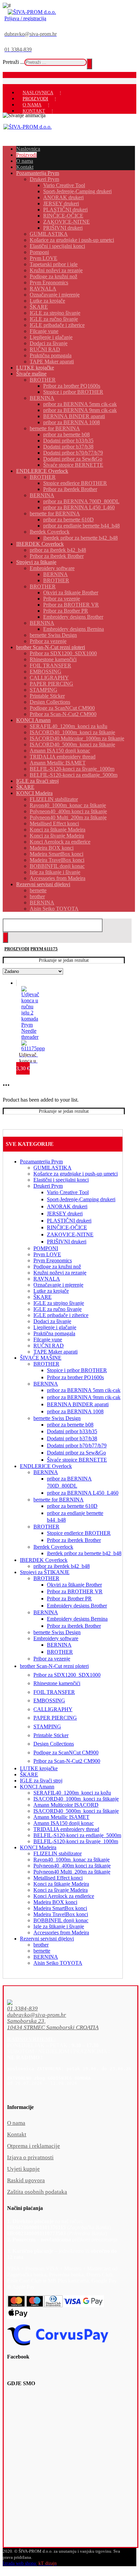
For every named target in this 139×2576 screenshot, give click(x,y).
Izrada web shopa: (20, 2563)
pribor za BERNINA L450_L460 (83, 1493)
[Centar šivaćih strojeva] (32, 12)
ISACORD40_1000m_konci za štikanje (76, 1799)
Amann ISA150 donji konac (64, 1823)
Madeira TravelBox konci (61, 1914)
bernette (42, 1951)
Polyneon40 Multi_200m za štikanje (72, 1872)
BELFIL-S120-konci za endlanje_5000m (77, 1835)
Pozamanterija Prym (41, 1162)
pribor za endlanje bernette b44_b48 (75, 1517)
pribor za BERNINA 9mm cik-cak (84, 1397)
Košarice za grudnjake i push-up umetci (76, 1174)
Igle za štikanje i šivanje (59, 1926)
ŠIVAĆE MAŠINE (41, 1358)
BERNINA (46, 1384)
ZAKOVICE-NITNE (70, 1234)
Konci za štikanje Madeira (61, 1884)
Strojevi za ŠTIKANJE (45, 1572)
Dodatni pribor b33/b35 (72, 1431)
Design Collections (54, 1744)
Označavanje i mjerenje (58, 1285)
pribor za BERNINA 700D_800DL (69, 1482)
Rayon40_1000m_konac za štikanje (72, 1860)
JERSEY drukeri (65, 1214)
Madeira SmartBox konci (60, 1908)
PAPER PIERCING (55, 1718)
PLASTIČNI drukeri (69, 1221)
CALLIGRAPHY (53, 1709)
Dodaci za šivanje (52, 1321)
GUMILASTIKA (52, 1168)
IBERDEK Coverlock (44, 1560)
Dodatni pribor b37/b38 (72, 1438)
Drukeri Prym (48, 1186)
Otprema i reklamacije (34, 2146)
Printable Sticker (51, 1735)
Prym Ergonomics (53, 1260)
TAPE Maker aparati (55, 1352)
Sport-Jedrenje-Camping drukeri (81, 1199)
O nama (16, 2123)
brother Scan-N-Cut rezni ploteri (54, 1666)
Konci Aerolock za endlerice (64, 1896)
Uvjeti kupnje (23, 2169)
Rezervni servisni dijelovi (47, 1939)
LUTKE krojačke (39, 1768)
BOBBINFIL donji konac (61, 1920)
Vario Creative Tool (68, 1192)
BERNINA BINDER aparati (78, 1404)
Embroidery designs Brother (77, 1606)
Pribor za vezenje (52, 1659)
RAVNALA (47, 1279)
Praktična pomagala (54, 1333)
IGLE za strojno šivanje (59, 1303)
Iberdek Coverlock (53, 1547)
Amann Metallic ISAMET (61, 1817)
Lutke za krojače (51, 1291)
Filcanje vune (48, 1339)
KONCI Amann (37, 1787)
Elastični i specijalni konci (61, 1180)
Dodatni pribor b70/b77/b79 (77, 1446)
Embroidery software (56, 1638)
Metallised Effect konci (58, 1878)
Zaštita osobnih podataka (37, 2192)
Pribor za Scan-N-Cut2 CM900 (67, 1761)
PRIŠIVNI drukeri (67, 1242)
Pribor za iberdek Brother (74, 1540)
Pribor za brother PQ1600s (75, 1377)
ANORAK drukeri (67, 1206)
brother (41, 1945)
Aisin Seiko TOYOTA (58, 1963)
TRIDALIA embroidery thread (66, 1829)
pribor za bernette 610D (72, 1506)
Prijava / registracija (25, 18)
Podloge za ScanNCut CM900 (66, 1753)
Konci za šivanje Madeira (61, 1890)
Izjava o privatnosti (30, 2157)
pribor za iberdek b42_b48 (62, 1566)
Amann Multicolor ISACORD (66, 1805)
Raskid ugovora (26, 2180)
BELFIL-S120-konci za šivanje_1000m (76, 1841)
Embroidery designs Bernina (77, 1619)
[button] (64, 2009)
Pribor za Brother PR (69, 1599)
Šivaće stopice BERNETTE (77, 1460)
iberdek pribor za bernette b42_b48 (84, 1553)
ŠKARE (43, 1297)
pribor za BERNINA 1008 (75, 1411)
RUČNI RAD (49, 1346)
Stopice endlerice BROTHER (79, 1533)
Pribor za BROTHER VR (75, 1591)
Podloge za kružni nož (57, 1267)
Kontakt (17, 2134)
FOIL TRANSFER (54, 1692)
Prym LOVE (47, 1254)
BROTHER (46, 1364)
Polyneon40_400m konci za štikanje (72, 1866)
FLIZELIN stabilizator (58, 1853)
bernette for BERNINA (59, 1500)
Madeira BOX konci (55, 1902)
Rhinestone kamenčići (57, 1683)
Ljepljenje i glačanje (55, 1327)
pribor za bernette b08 (70, 1425)
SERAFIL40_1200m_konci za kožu (72, 1793)
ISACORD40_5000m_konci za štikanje (76, 1811)
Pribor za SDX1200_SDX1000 (67, 1675)
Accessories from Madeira (61, 1933)
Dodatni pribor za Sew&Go (76, 1453)
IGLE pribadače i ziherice (61, 1315)
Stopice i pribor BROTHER (77, 1370)
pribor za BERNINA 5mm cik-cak (84, 1390)
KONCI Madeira (38, 1847)
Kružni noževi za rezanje (60, 1273)
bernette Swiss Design (57, 1418)
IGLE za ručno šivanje (58, 1309)
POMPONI (46, 1248)
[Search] (89, 64)
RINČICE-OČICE (67, 1227)
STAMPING (47, 1727)
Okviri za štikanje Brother (74, 1585)
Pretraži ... (13, 62)
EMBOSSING (49, 1701)
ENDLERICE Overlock (46, 1466)
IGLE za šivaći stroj (41, 1781)
